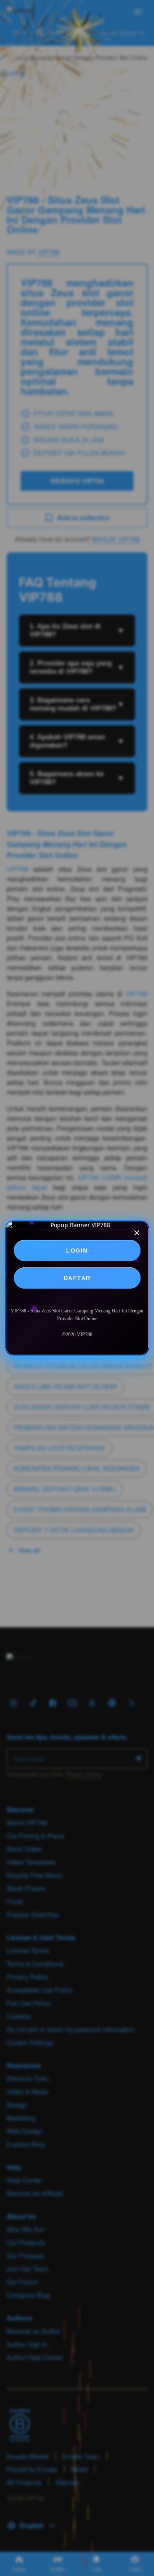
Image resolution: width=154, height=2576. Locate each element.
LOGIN (77, 1250)
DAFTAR (77, 1278)
